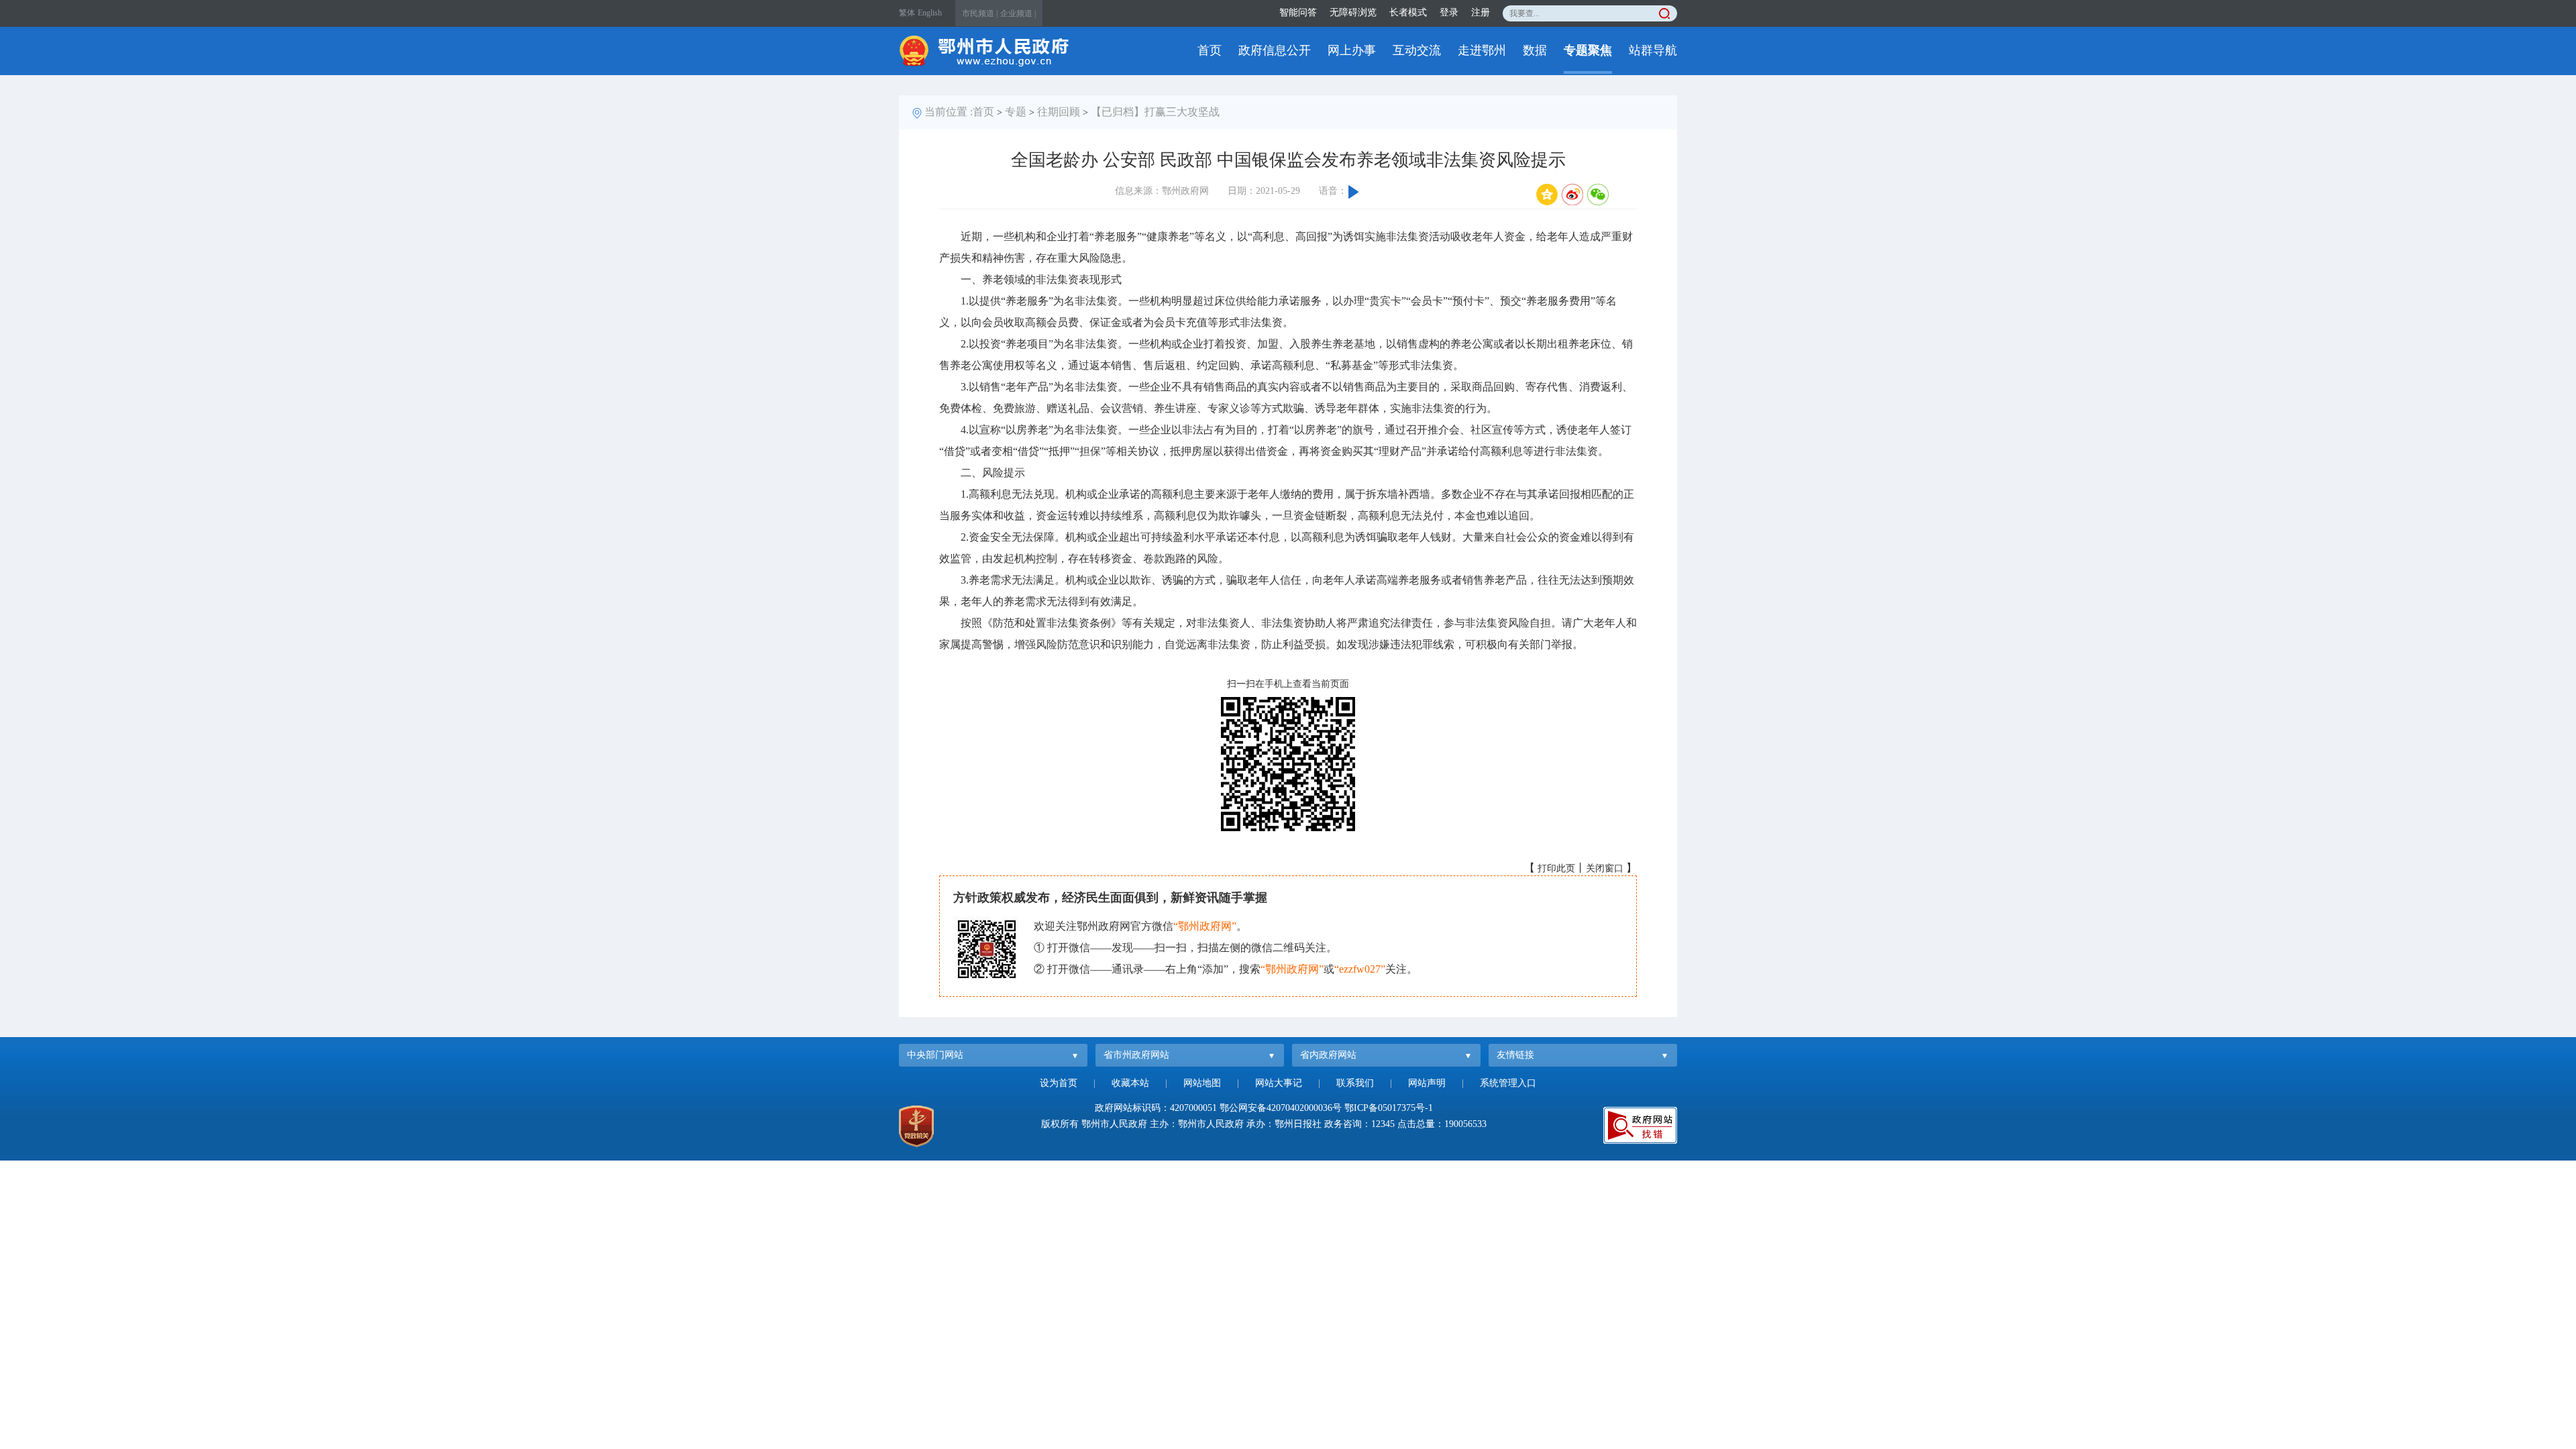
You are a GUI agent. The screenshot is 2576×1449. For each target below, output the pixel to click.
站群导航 (1653, 50)
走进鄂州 (1482, 50)
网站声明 (1427, 1083)
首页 (1210, 50)
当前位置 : (949, 112)
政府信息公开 (1275, 50)
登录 (1449, 12)
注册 (1481, 12)
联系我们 (1355, 1083)
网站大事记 (1279, 1083)
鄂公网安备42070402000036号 (1281, 1108)
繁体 (907, 13)
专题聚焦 (1588, 50)
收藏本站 (1130, 1083)
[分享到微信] (1598, 195)
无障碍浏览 (1353, 12)
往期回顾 (1059, 112)
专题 (1016, 112)
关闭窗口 (1605, 868)
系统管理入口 (1508, 1083)
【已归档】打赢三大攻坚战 (1155, 112)
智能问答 (1298, 12)
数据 (1535, 50)
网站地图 (1202, 1083)
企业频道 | (1018, 13)
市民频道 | (980, 13)
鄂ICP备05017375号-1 (1389, 1108)
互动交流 (1417, 50)
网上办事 (1352, 50)
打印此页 (1556, 868)
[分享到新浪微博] (1572, 195)
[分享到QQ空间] (1547, 195)
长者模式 (1408, 12)
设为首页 (1059, 1083)
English (930, 13)
